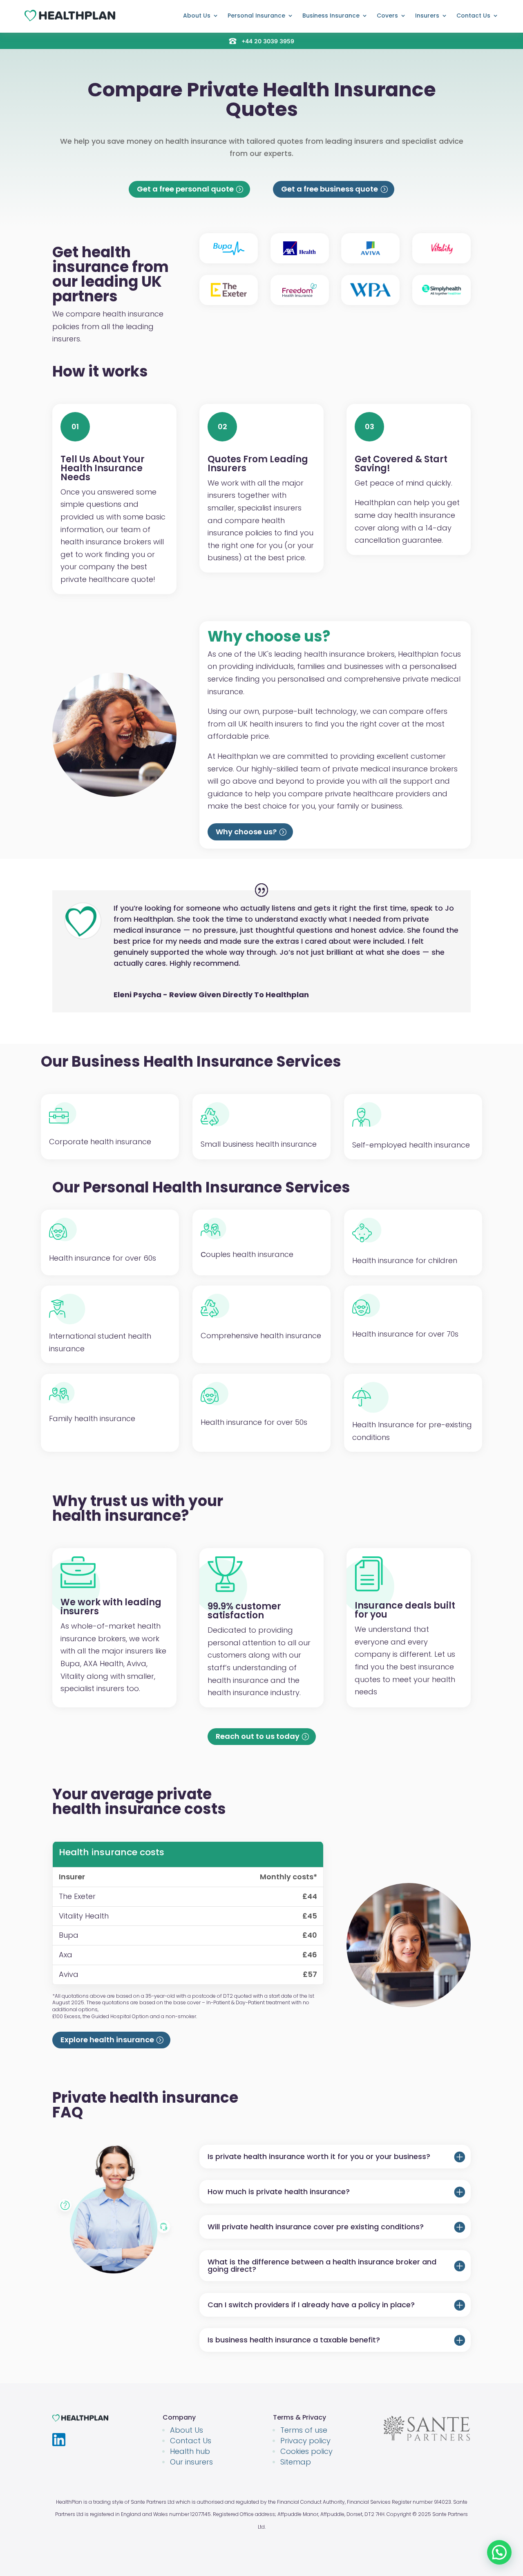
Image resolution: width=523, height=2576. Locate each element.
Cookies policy (306, 2451)
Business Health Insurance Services (206, 1062)
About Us (197, 16)
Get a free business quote (330, 189)
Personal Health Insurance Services (217, 1187)
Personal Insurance (256, 16)
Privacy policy (305, 2441)
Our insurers (191, 2462)
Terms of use (304, 2430)
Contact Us (473, 16)
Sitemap (296, 2462)
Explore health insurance (107, 2040)
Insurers (427, 16)
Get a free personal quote (185, 189)
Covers (387, 16)
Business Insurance (331, 16)
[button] (499, 2552)
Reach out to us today (258, 1736)
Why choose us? (246, 832)
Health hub (190, 2451)
